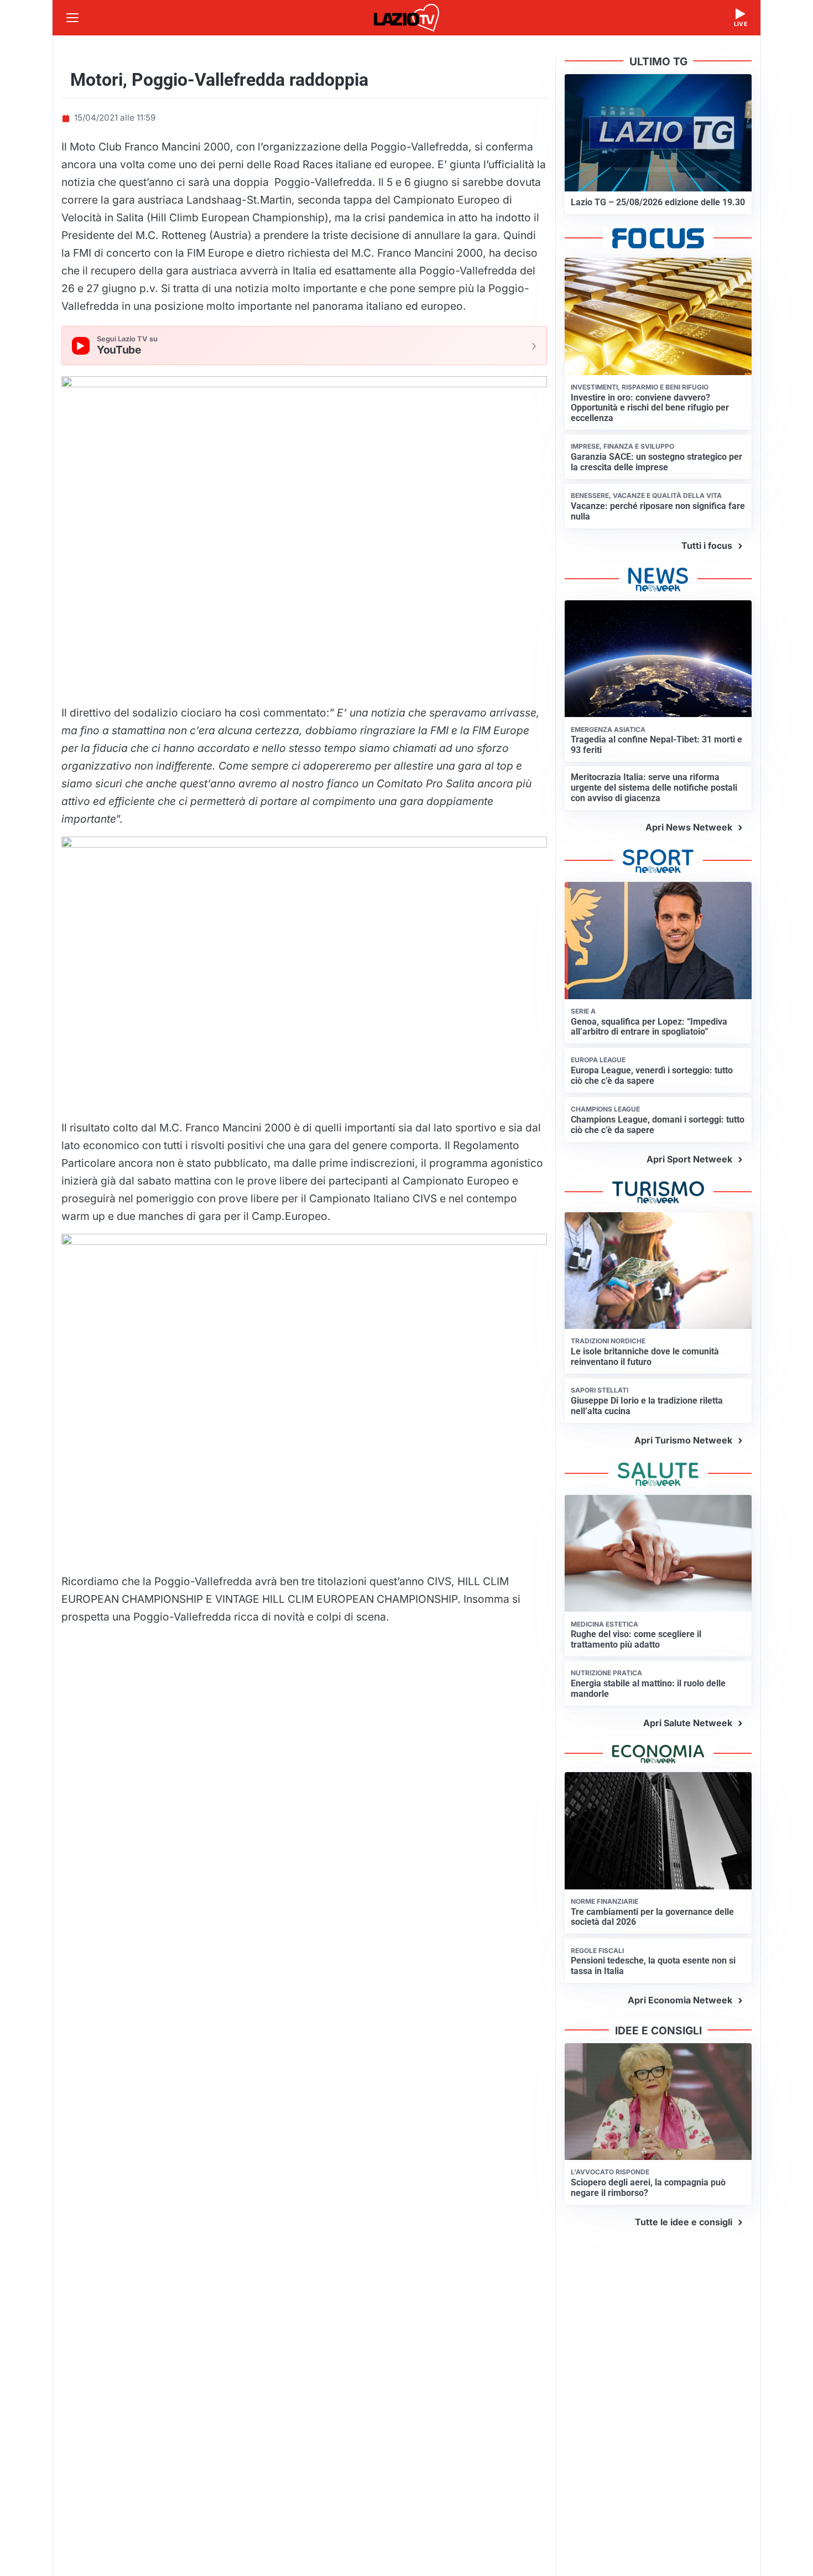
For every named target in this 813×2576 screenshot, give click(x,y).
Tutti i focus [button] (707, 546)
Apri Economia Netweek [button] (680, 2000)
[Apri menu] (72, 18)
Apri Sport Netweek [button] (689, 1159)
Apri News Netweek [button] (689, 827)
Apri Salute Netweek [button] (688, 1723)
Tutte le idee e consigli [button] (684, 2222)
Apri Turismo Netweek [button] (683, 1440)
